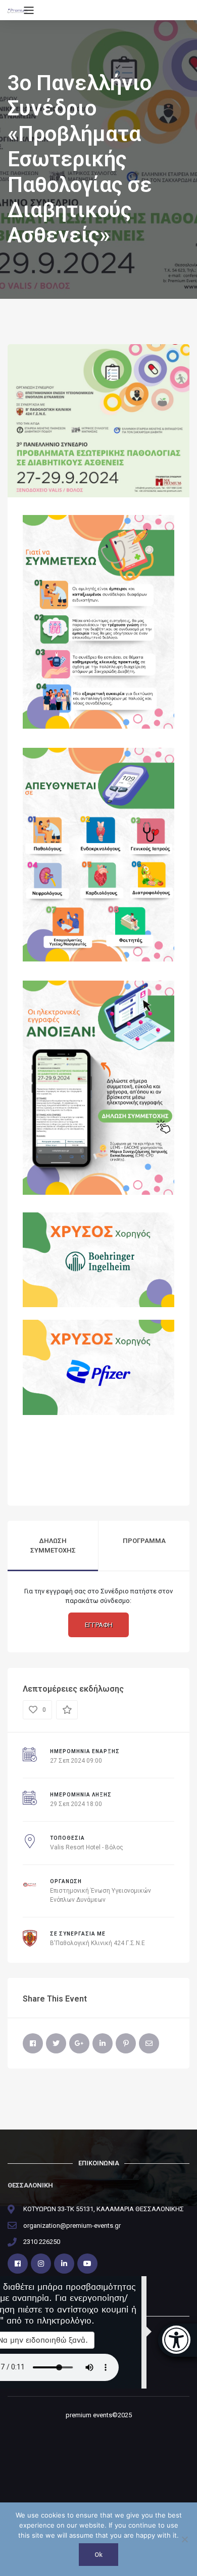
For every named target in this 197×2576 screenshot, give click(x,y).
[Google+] (79, 2043)
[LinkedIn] (103, 2043)
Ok (98, 2555)
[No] (184, 2539)
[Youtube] (87, 2264)
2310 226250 (42, 2242)
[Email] (149, 2043)
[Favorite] (67, 1710)
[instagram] (41, 2264)
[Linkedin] (64, 2264)
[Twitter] (56, 2043)
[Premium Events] (17, 10)
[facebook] (18, 2264)
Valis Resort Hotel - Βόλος (87, 1847)
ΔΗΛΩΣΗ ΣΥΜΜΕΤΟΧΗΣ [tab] (53, 1546)
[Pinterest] (126, 2043)
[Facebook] (33, 2043)
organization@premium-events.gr (72, 2226)
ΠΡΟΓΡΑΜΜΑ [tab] (144, 1541)
